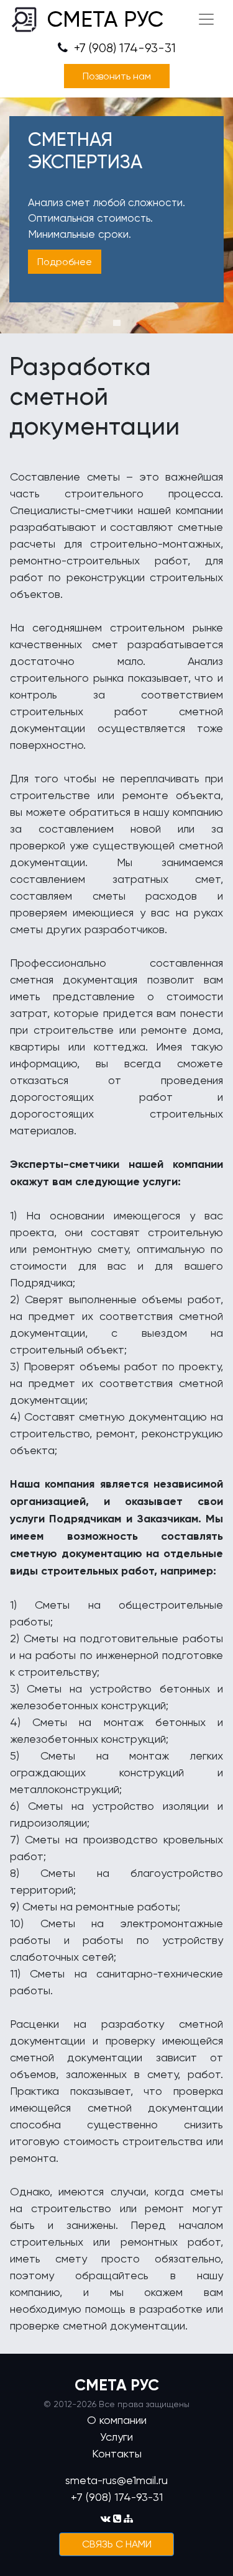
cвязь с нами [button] (117, 2544)
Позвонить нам (117, 76)
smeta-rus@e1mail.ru (116, 2480)
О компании (117, 2420)
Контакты (117, 2453)
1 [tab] (117, 323)
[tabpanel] (116, 215)
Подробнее (65, 262)
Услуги (116, 2437)
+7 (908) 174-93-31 (123, 48)
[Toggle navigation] (206, 19)
